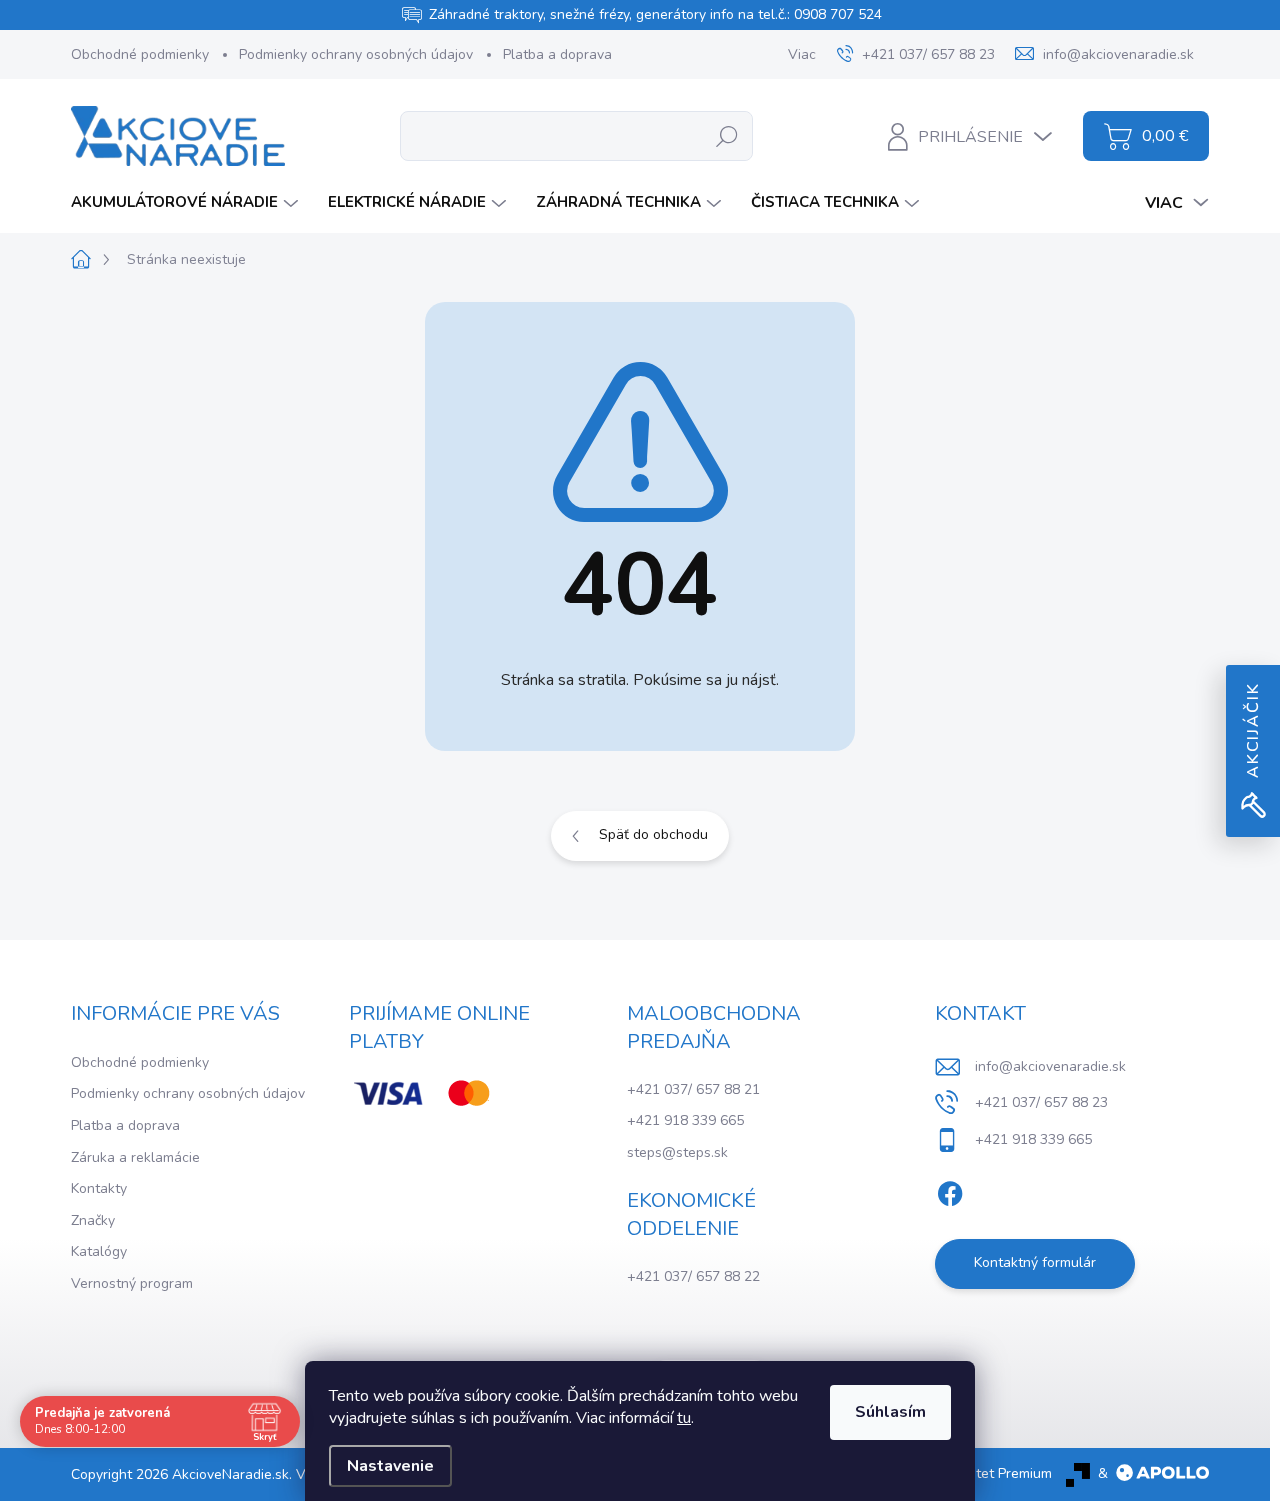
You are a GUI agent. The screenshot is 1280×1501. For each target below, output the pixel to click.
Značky (93, 1220)
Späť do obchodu (653, 834)
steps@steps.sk (677, 1152)
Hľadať (726, 135)
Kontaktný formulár (1035, 1262)
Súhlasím (890, 1412)
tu (684, 1418)
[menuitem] (187, 202)
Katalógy (99, 1251)
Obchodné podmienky (140, 54)
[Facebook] (950, 1190)
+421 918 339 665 (685, 1120)
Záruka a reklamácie (135, 1157)
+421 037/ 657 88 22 (693, 1276)
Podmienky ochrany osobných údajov (356, 54)
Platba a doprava (557, 54)
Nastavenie (390, 1466)
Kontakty (99, 1188)
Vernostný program (132, 1283)
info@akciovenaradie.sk (1050, 1066)
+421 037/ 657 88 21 (693, 1089)
